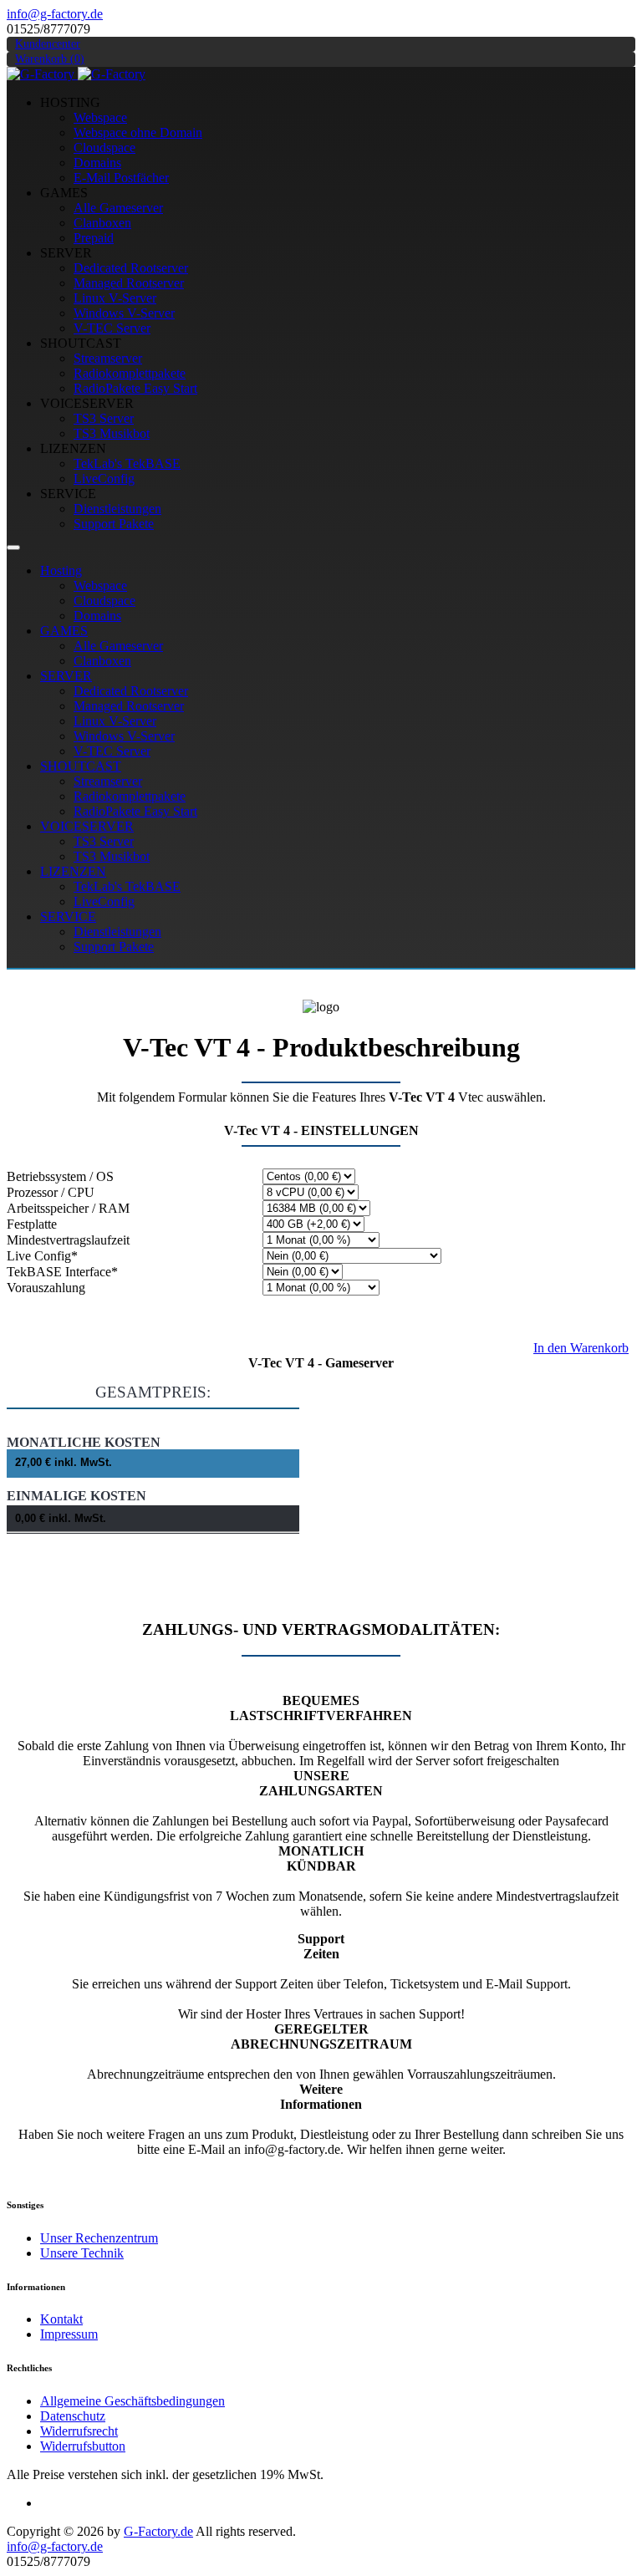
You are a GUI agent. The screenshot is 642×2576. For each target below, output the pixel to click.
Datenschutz (73, 2416)
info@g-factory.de (55, 14)
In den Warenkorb (581, 1348)
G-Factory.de (158, 2531)
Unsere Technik (82, 2253)
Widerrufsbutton (83, 2446)
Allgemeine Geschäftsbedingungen (132, 2401)
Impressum (69, 2334)
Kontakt (61, 2319)
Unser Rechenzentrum (99, 2238)
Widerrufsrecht (79, 2431)
